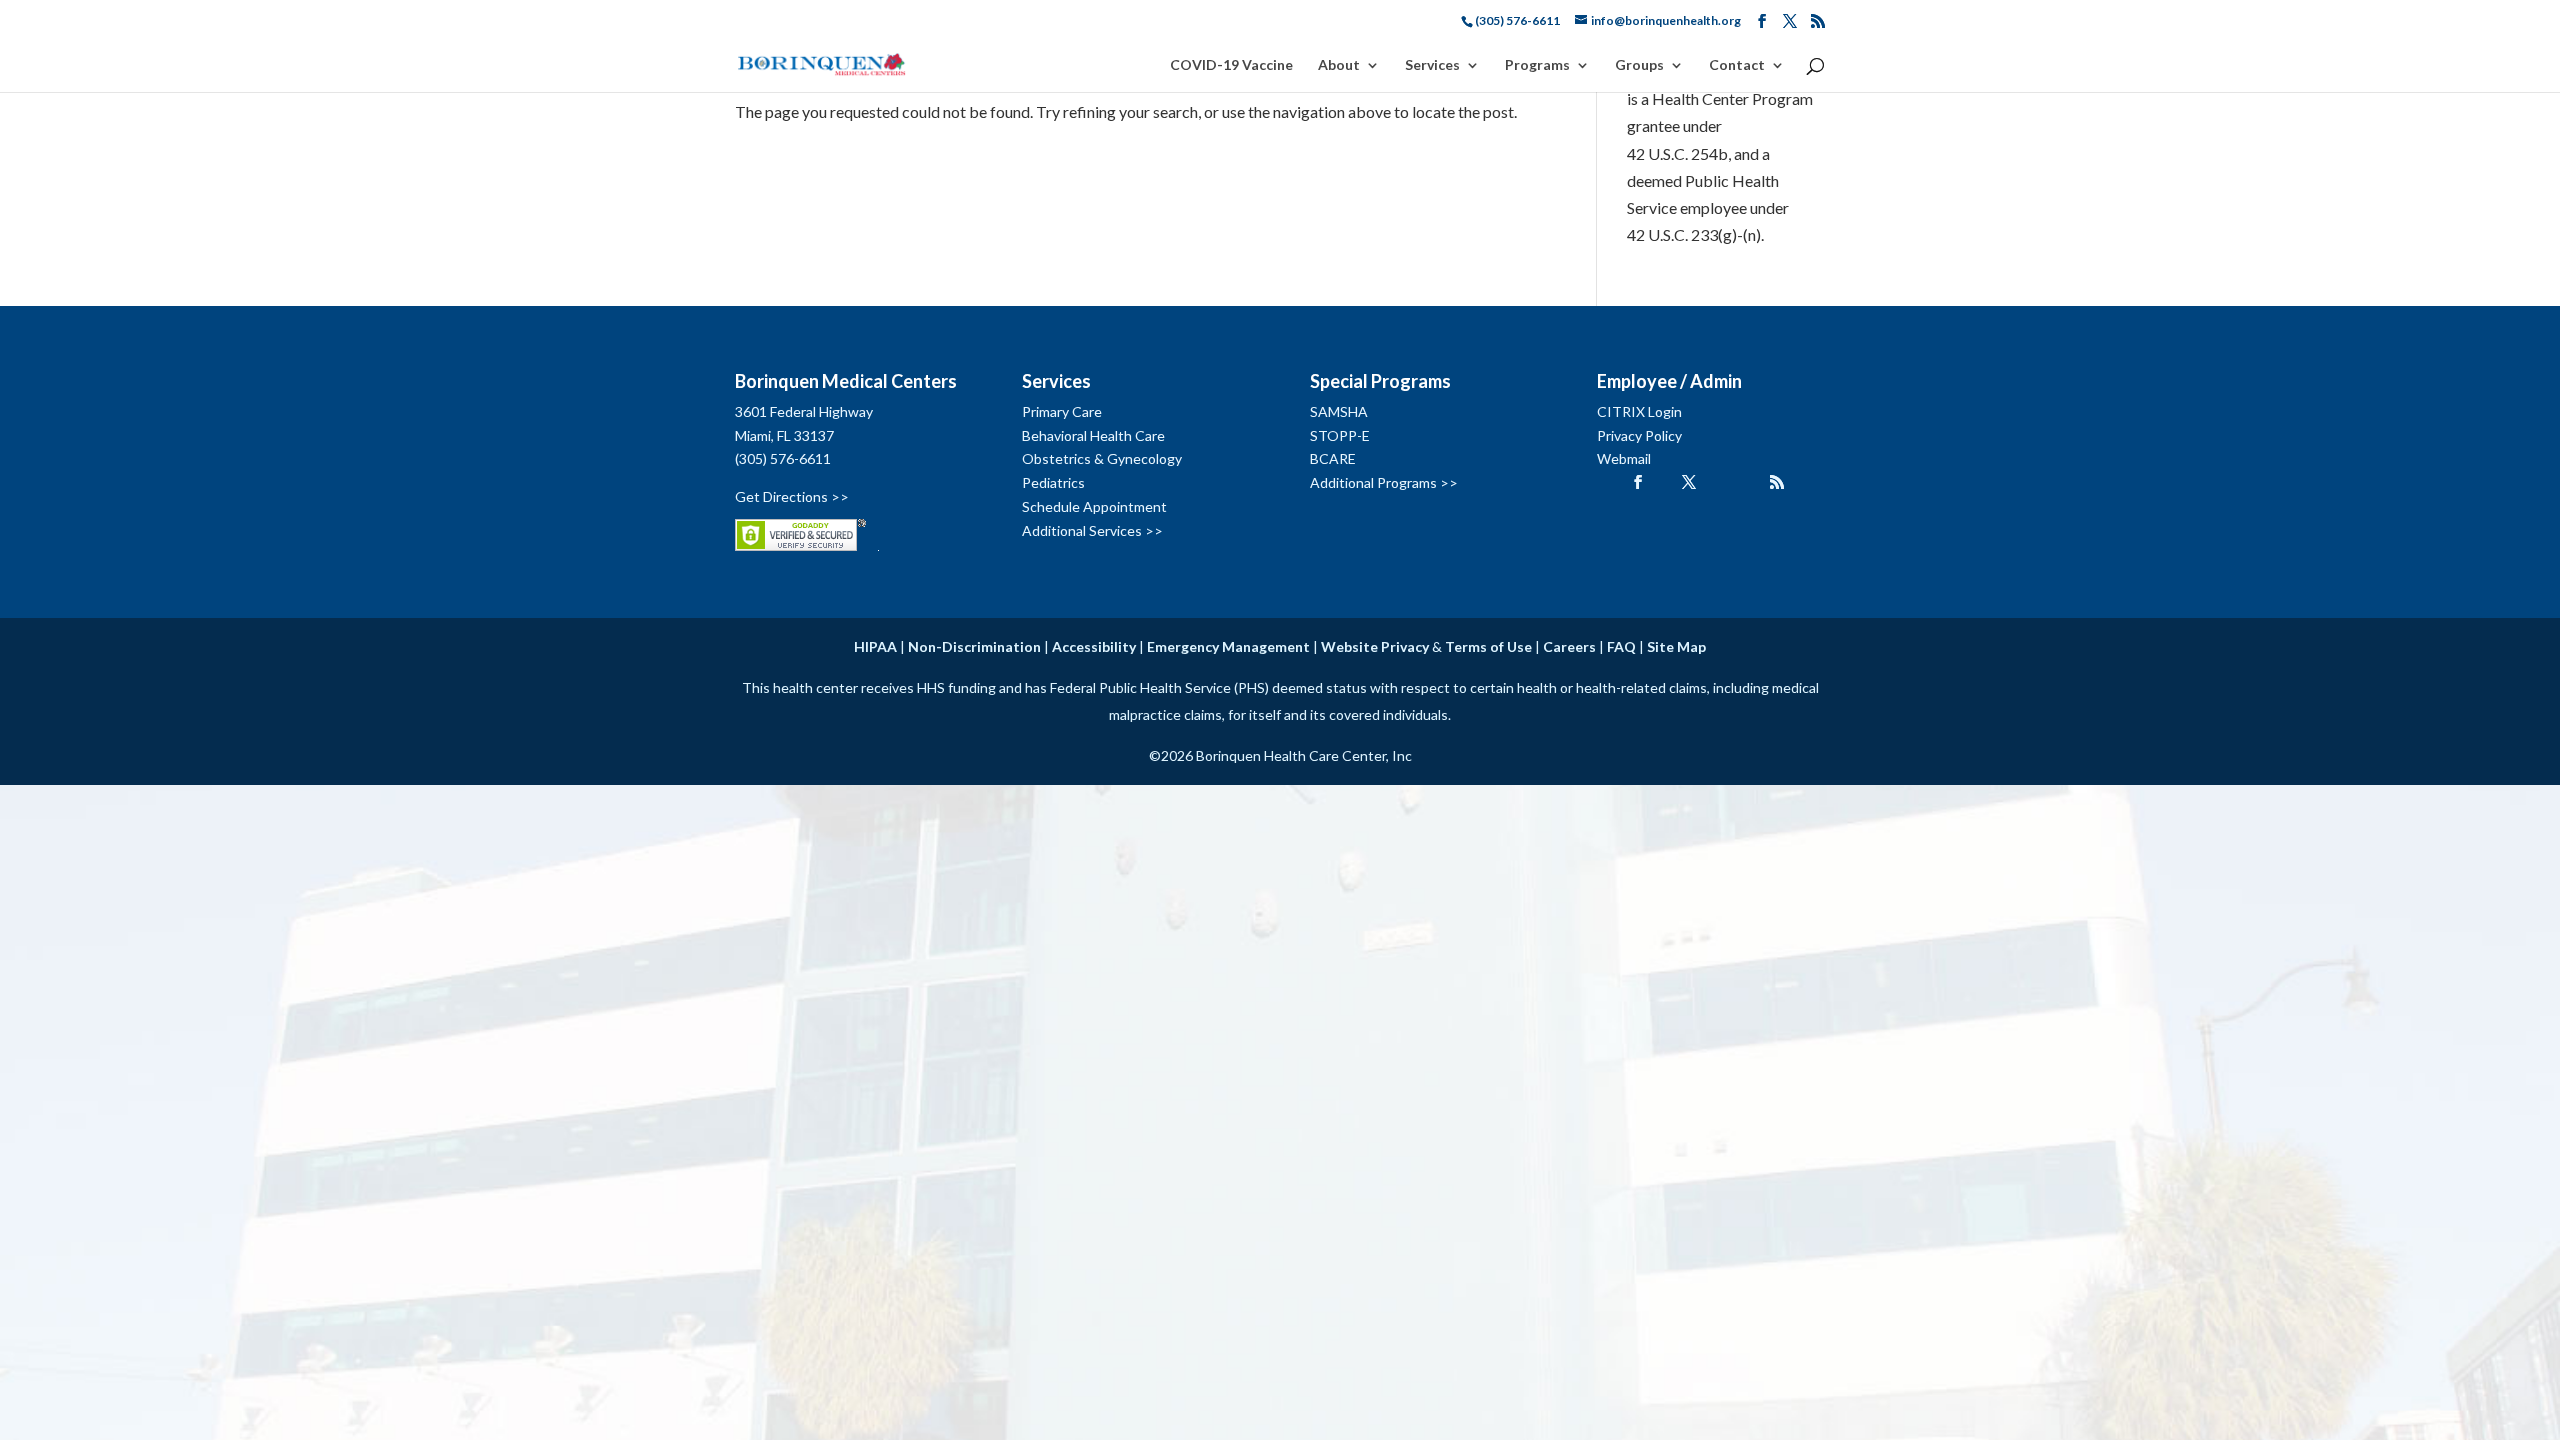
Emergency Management (1228, 646)
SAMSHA (1339, 411)
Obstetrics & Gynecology (1102, 458)
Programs (1537, 65)
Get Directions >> (792, 496)
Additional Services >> (1092, 530)
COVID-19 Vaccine (1231, 65)
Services (1432, 65)
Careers (1569, 646)
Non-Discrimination (974, 646)
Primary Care (1062, 411)
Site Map (1676, 646)
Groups (1639, 65)
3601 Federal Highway (804, 411)
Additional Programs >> (1384, 482)
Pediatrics (1053, 482)
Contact (1737, 65)
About (1339, 65)
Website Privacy (1375, 646)
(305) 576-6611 (783, 458)
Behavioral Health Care (1093, 435)
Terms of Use (1488, 646)
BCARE (1333, 458)
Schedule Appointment (1094, 506)
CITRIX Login (1639, 411)
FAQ (1621, 646)
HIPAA (875, 646)
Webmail (1624, 458)
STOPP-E (1340, 435)
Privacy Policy (1639, 435)
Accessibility (1094, 646)
